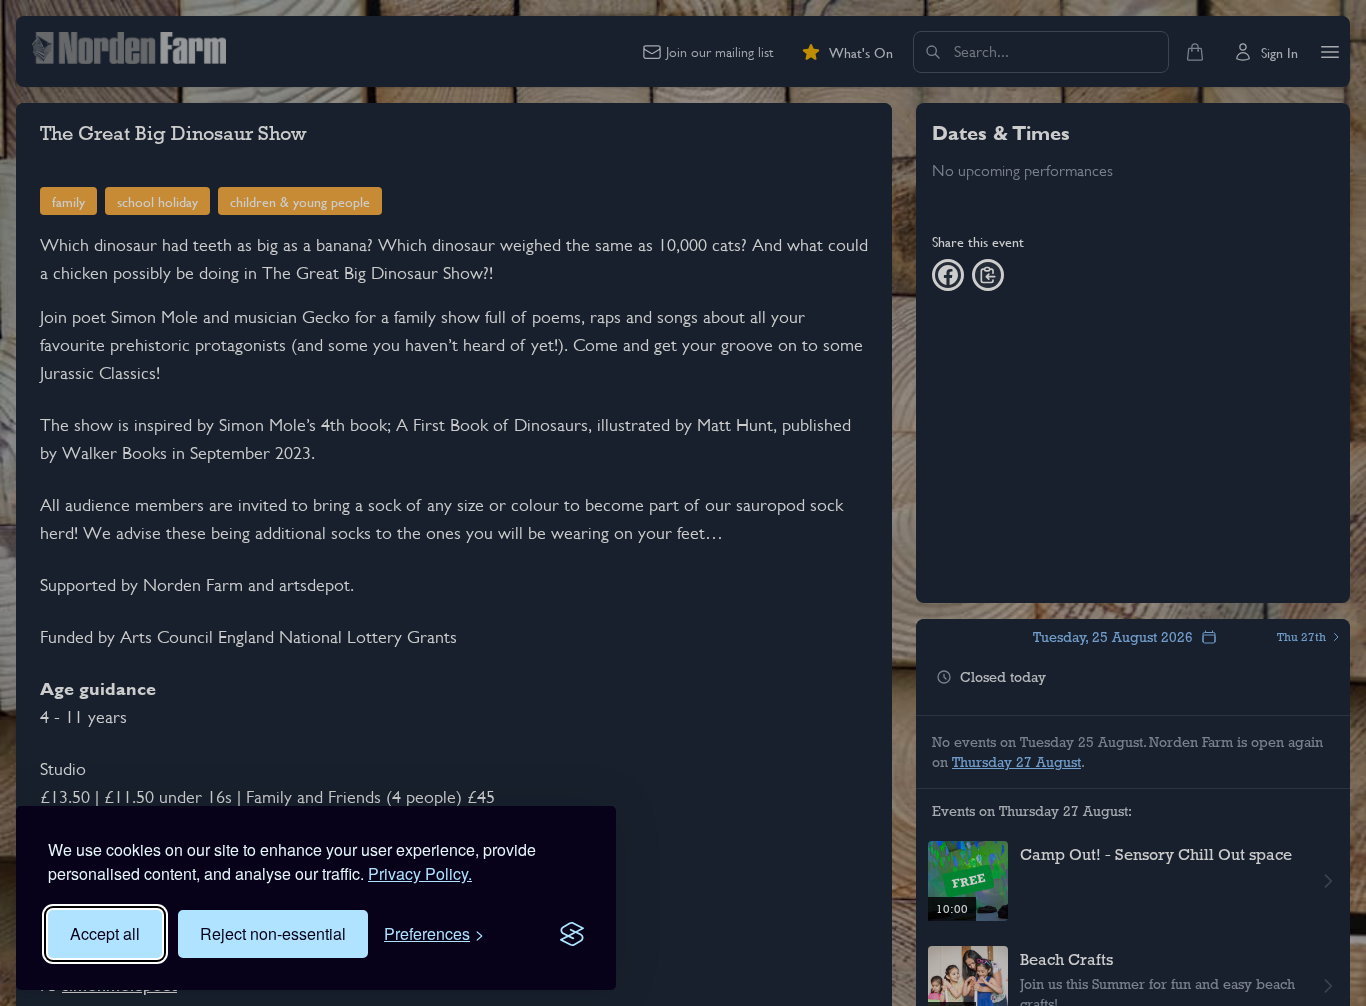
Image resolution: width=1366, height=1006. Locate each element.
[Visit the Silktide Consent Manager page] (572, 934)
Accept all (105, 933)
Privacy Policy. (420, 873)
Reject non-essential (273, 933)
